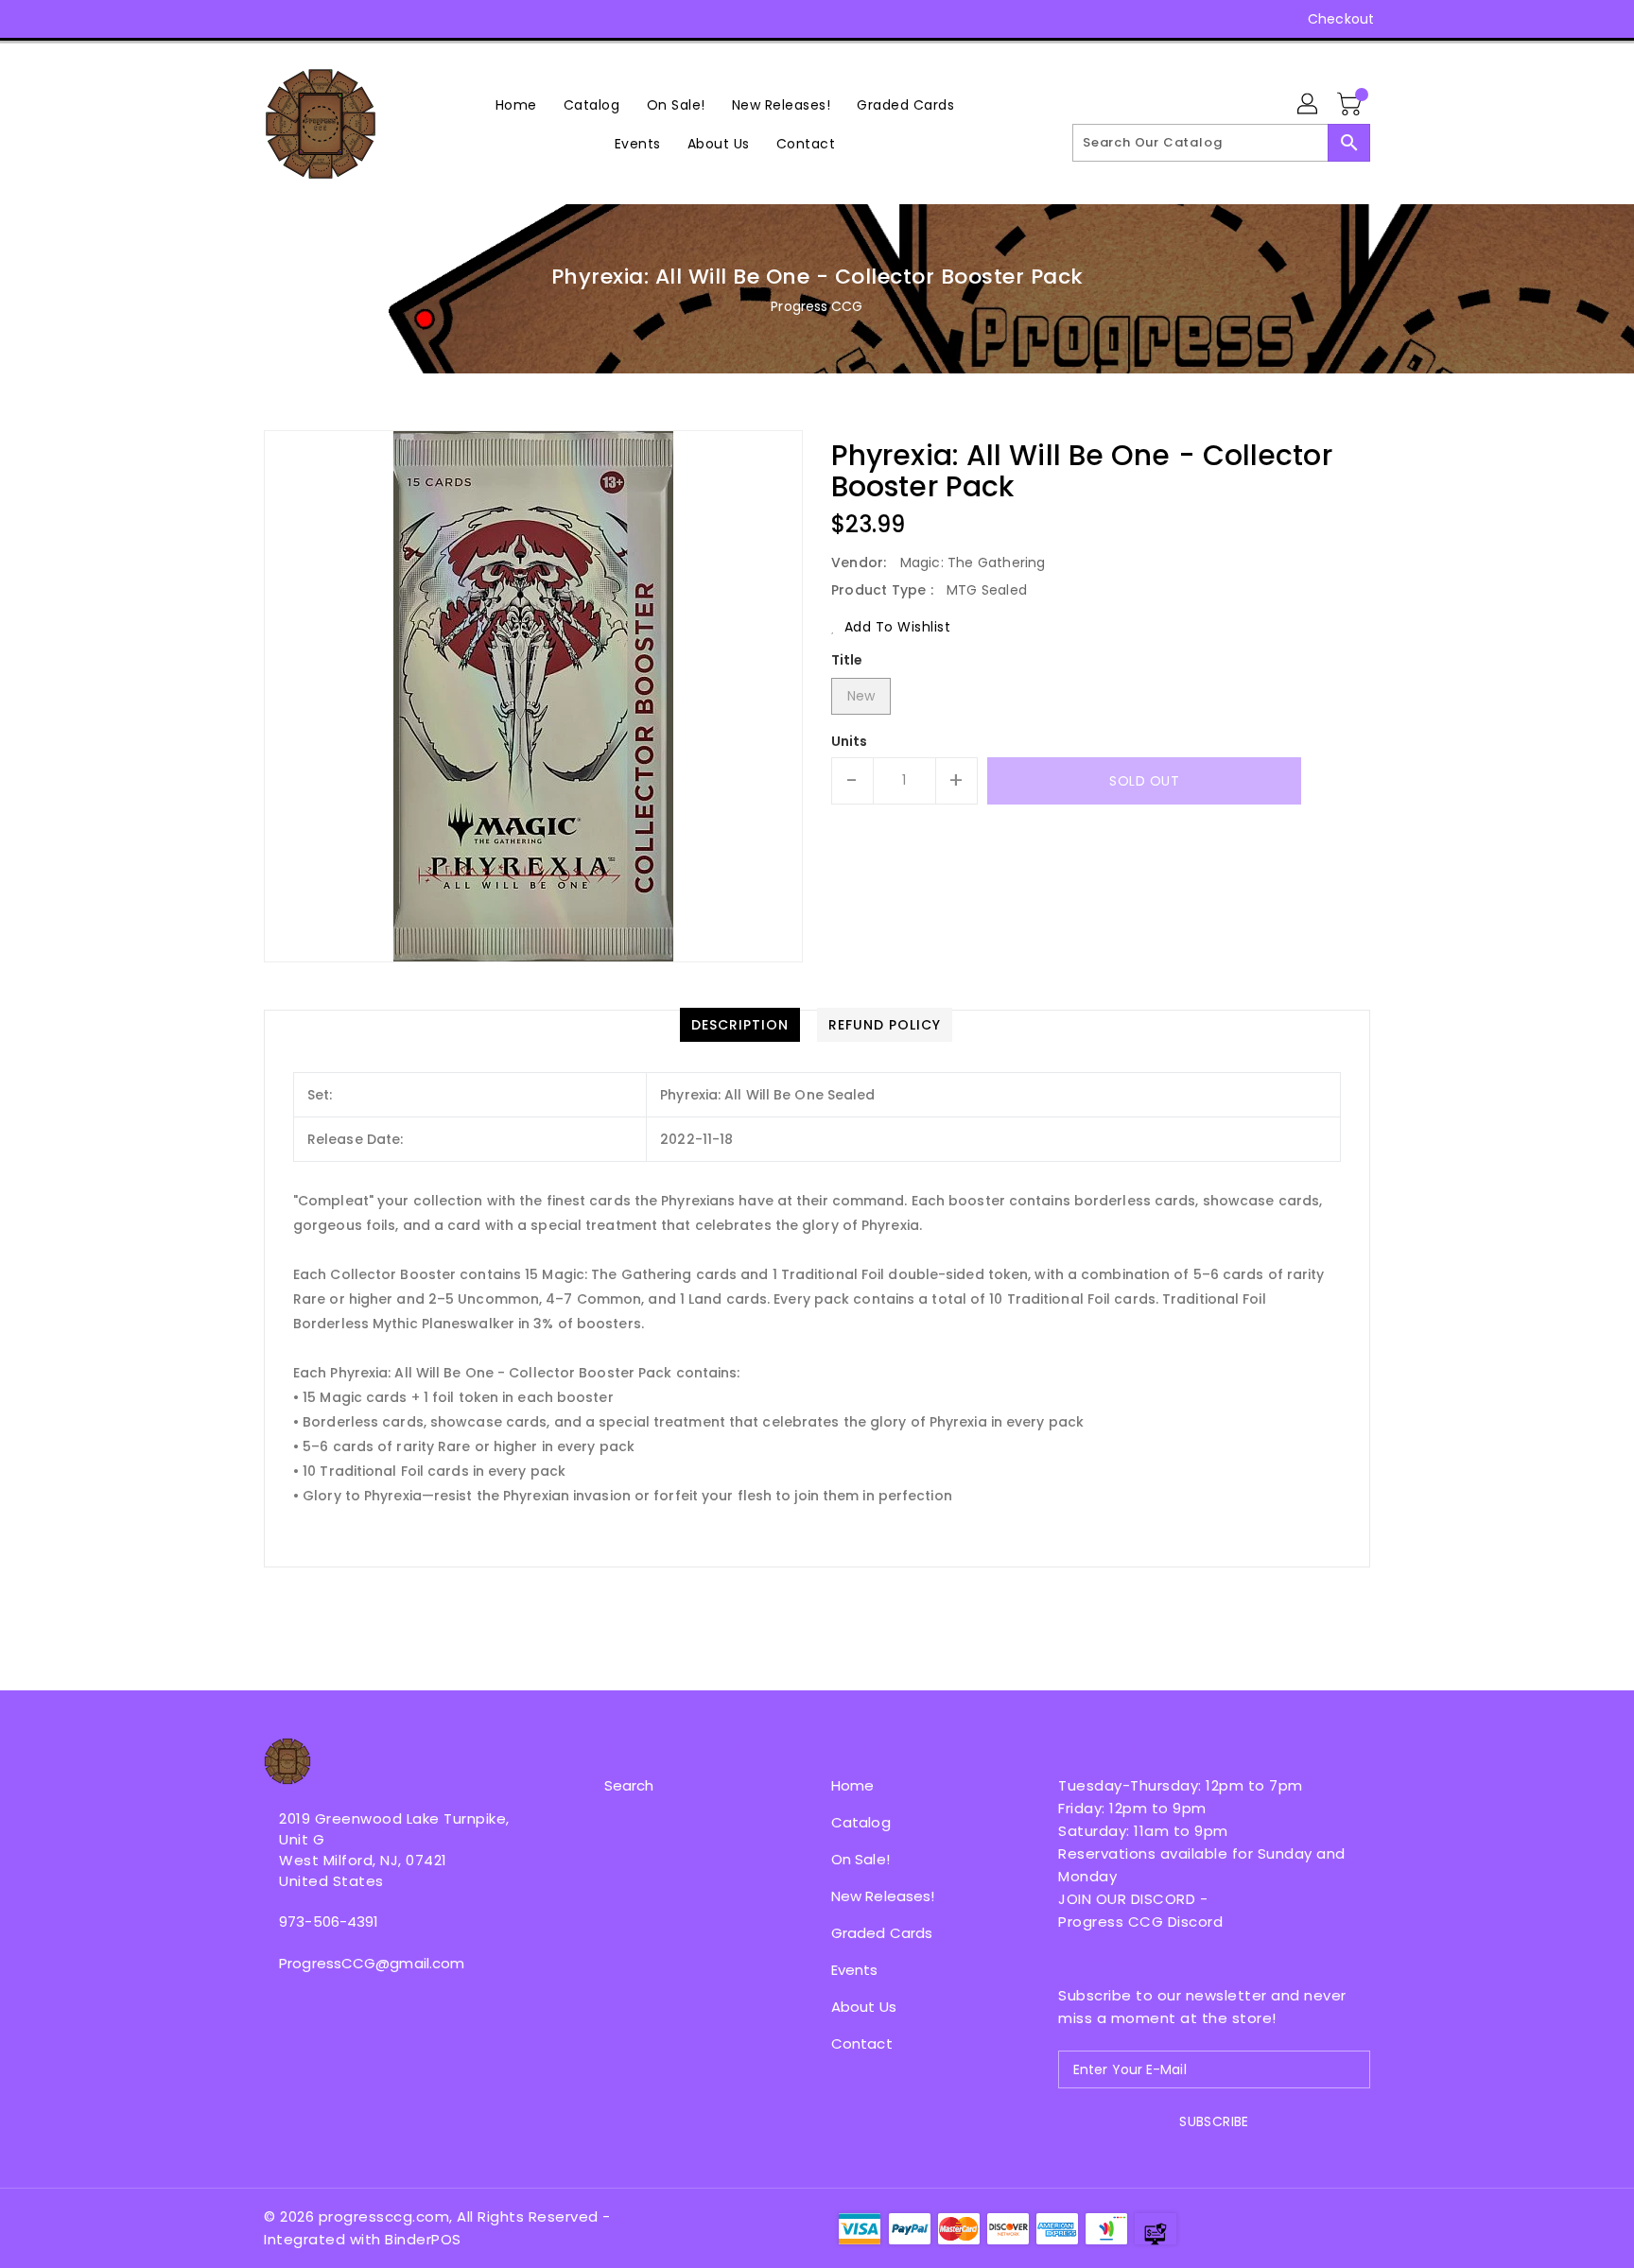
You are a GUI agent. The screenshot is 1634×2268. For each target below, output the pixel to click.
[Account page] (1309, 105)
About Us (864, 2007)
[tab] (740, 1025)
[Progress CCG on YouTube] (309, 19)
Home (852, 1785)
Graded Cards (882, 1933)
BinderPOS (423, 2239)
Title (847, 660)
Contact (862, 2043)
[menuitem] (516, 104)
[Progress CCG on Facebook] (237, 19)
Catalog (861, 1822)
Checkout (1341, 19)
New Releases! (883, 1896)
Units (850, 741)
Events (855, 1970)
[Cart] (1351, 105)
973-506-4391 (329, 1922)
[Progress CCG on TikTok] (418, 19)
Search (629, 1785)
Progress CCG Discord (1140, 1922)
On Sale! (860, 1859)
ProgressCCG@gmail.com (372, 1963)
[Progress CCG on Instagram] (273, 19)
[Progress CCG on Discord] (345, 19)
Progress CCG (817, 306)
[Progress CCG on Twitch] (381, 19)
